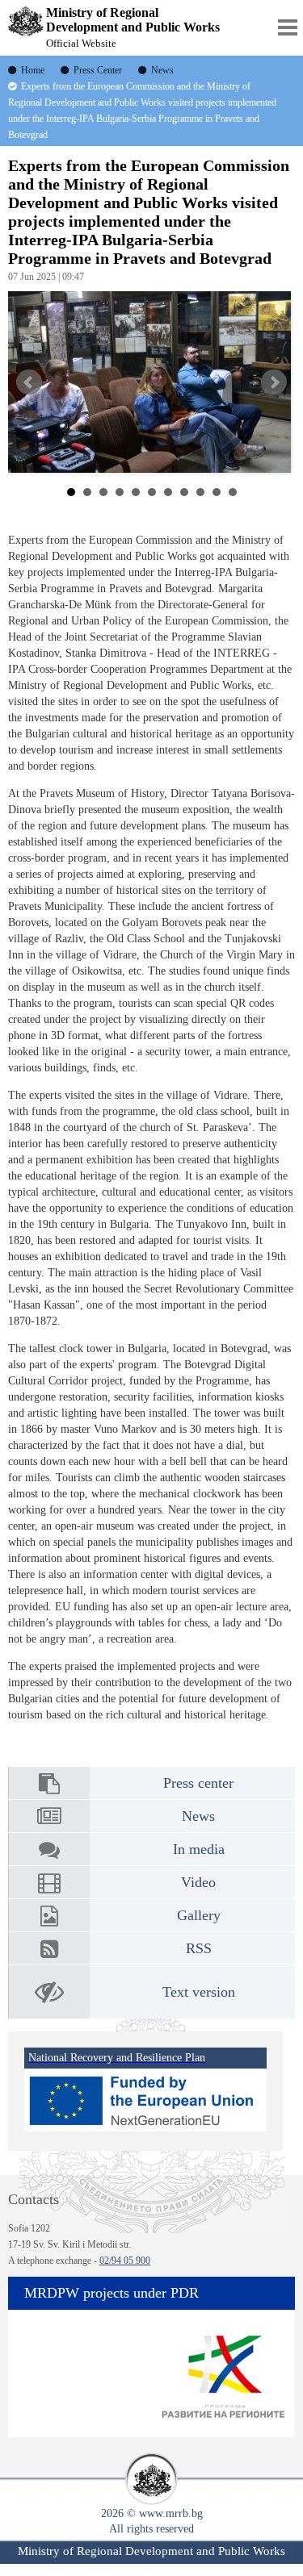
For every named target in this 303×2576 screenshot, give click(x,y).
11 (233, 492)
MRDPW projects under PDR (112, 2293)
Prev (29, 382)
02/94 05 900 (125, 2261)
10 (217, 492)
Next (274, 382)
